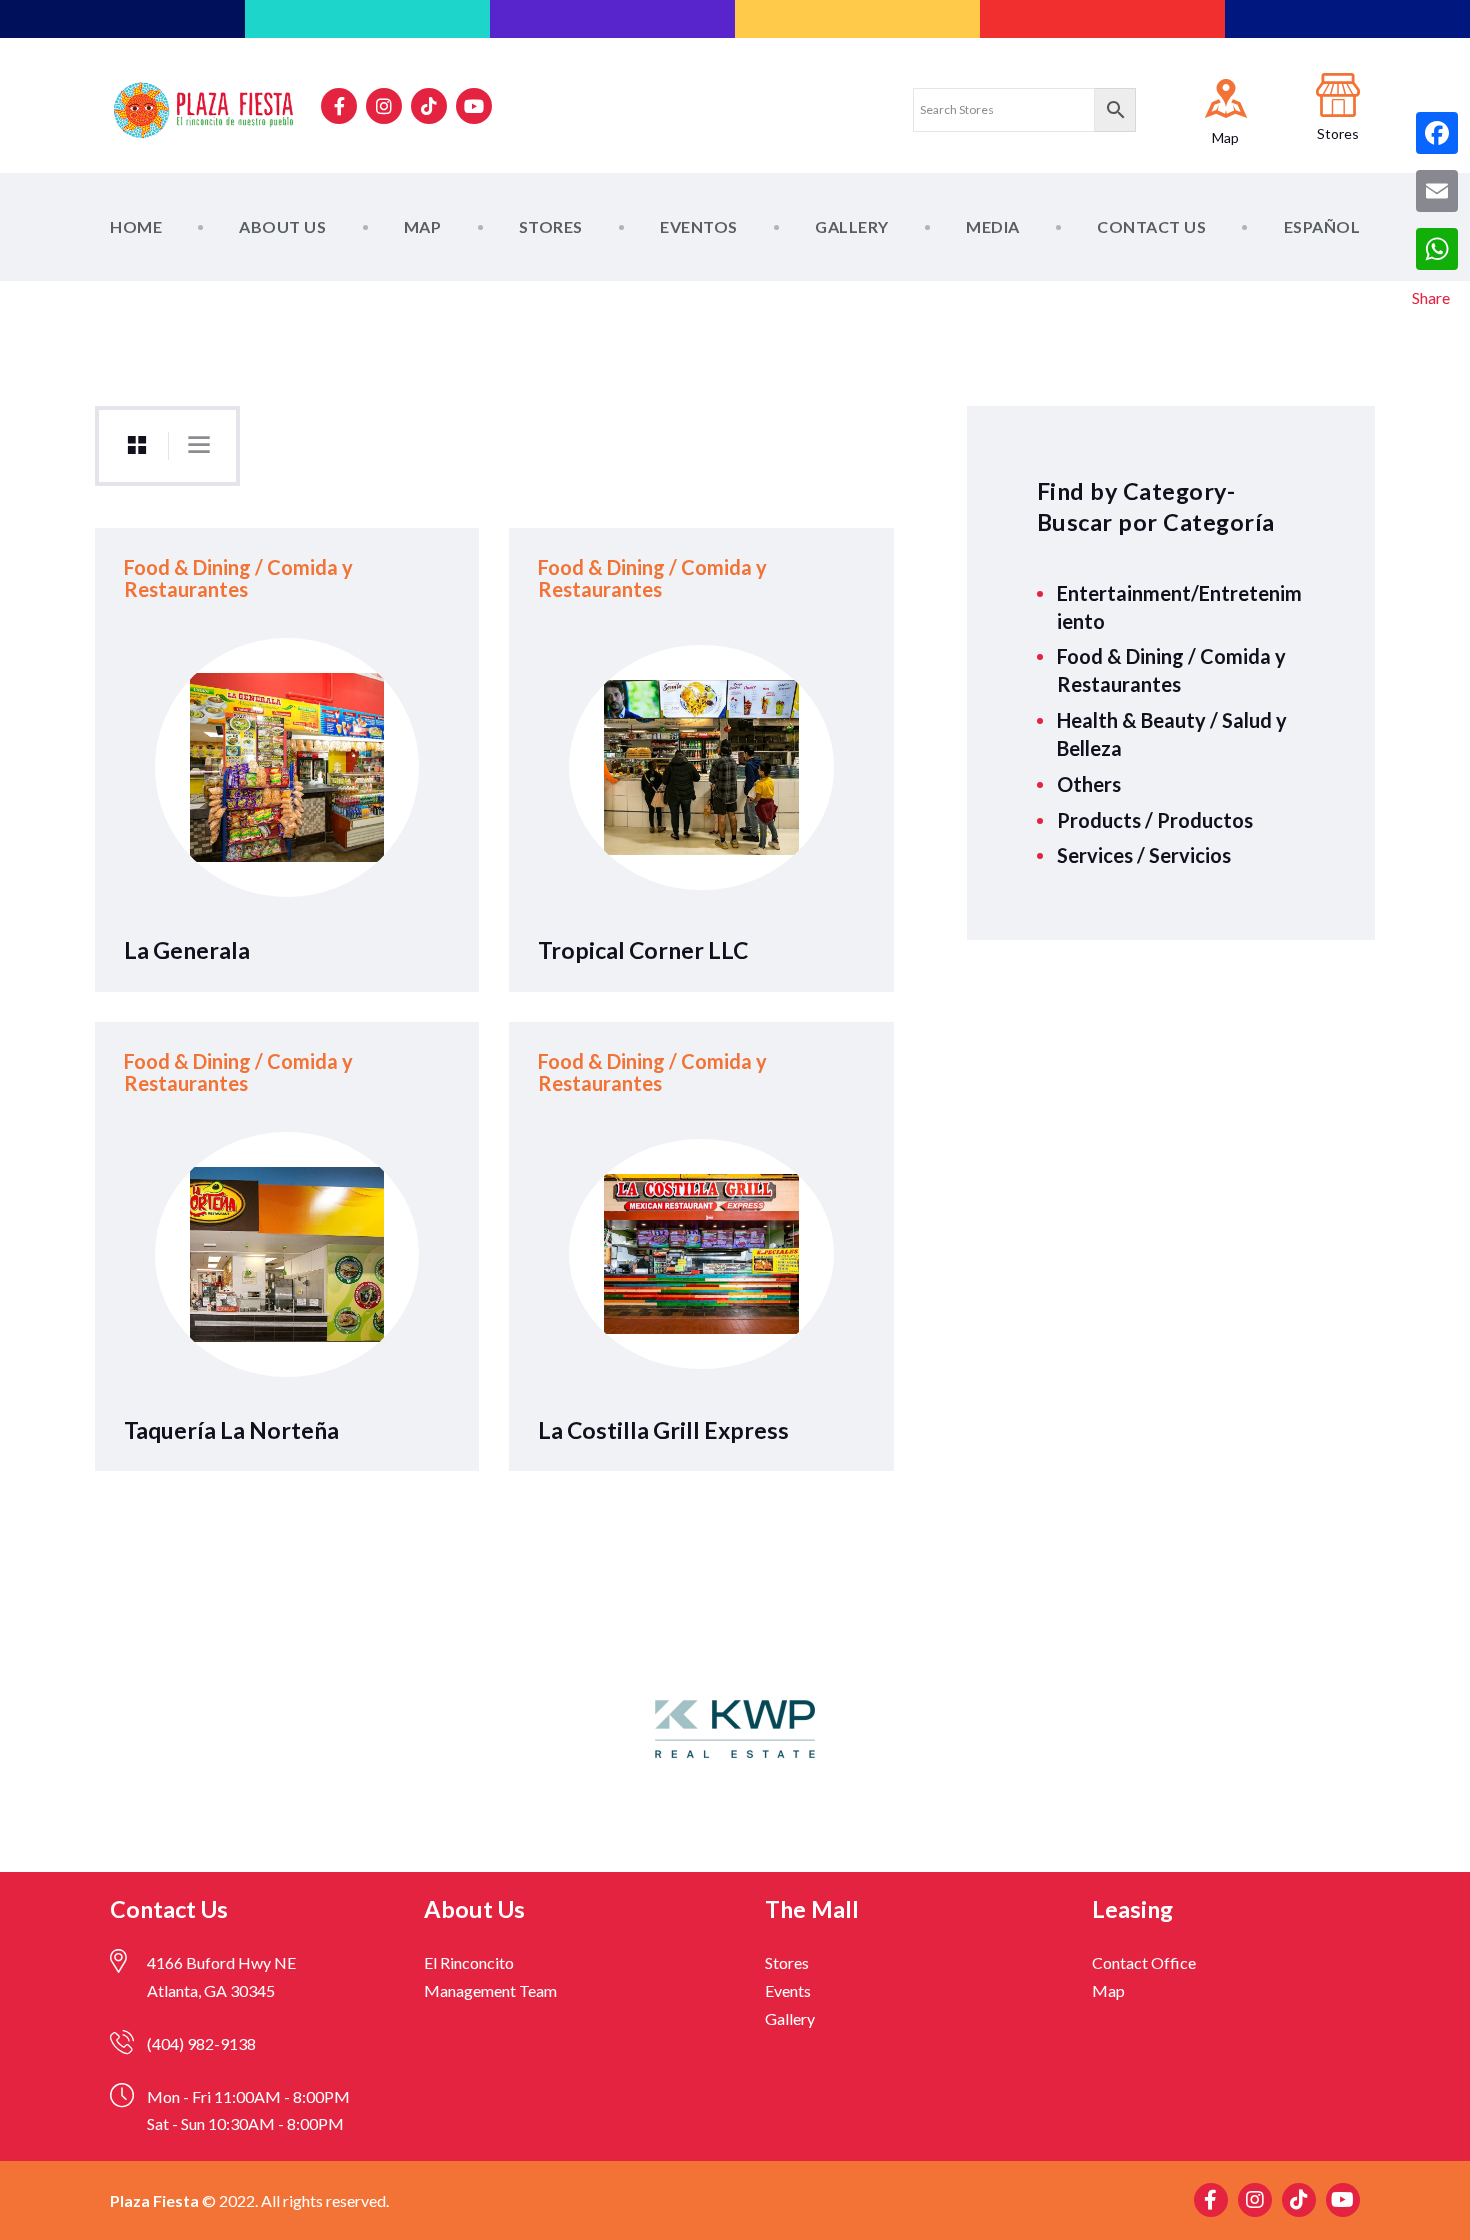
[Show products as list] (199, 445)
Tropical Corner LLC (643, 950)
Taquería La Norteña (231, 1430)
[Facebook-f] (339, 106)
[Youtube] (474, 106)
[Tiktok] (429, 106)
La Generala (187, 950)
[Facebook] (1437, 133)
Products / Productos (1155, 820)
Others (1089, 784)
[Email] (1437, 191)
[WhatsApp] (1437, 249)
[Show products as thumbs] (137, 446)
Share (1431, 297)
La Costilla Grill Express (663, 1430)
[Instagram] (384, 106)
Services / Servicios (1144, 855)
